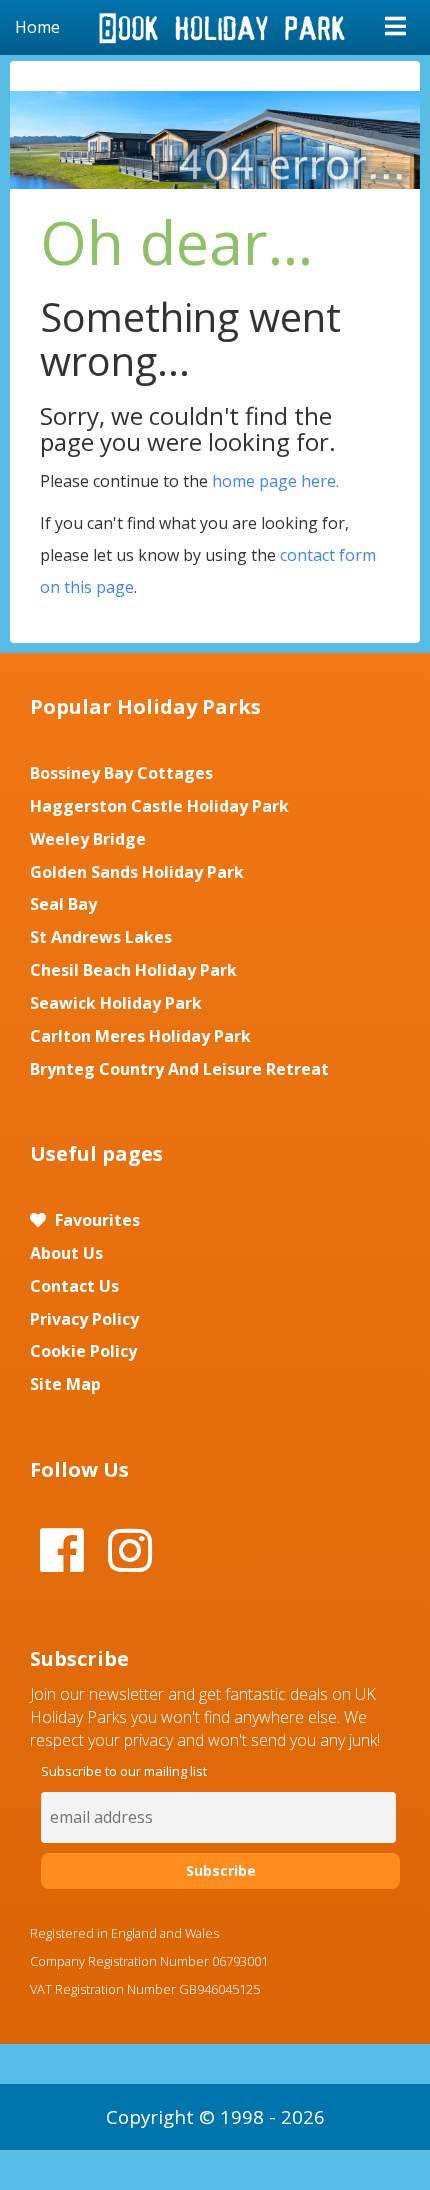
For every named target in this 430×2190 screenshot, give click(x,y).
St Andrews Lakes (101, 937)
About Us (66, 1253)
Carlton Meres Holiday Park (140, 1036)
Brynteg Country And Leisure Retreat (179, 1069)
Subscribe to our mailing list (124, 1771)
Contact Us (74, 1286)
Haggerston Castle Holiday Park (159, 806)
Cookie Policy (83, 1351)
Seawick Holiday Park (116, 1003)
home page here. (275, 481)
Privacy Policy (84, 1319)
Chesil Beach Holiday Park (133, 970)
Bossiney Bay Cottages (121, 773)
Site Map (65, 1384)
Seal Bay (63, 904)
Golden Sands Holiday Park (137, 872)
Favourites (95, 1220)
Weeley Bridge (88, 839)
